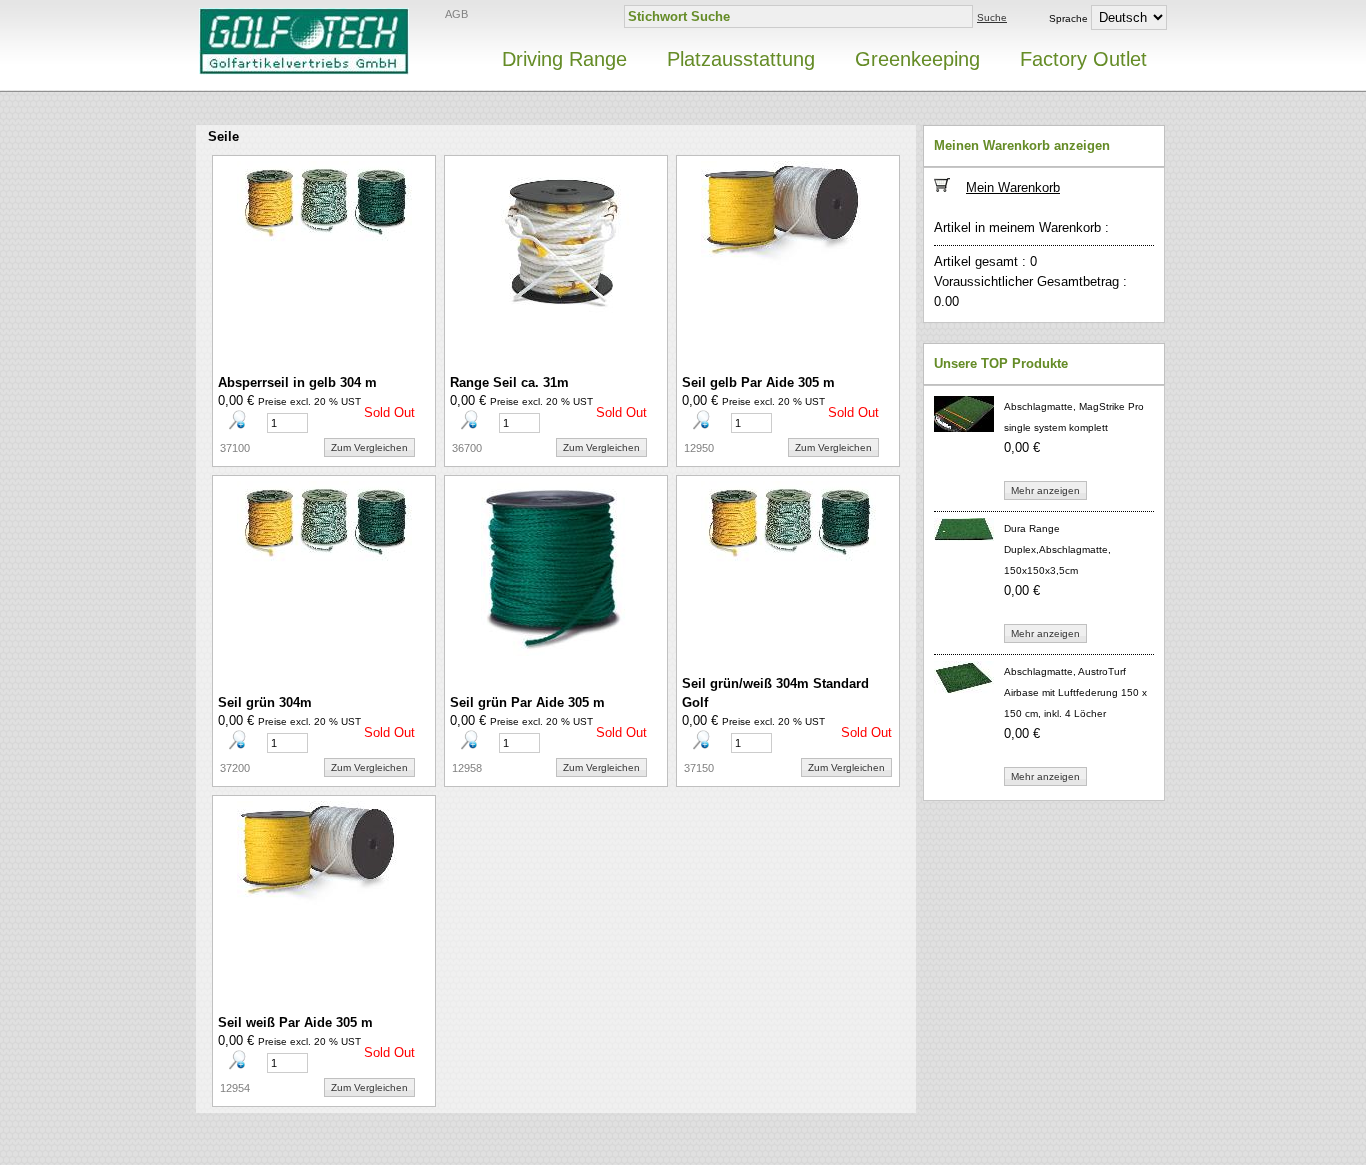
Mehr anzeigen (1045, 490)
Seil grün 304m (265, 702)
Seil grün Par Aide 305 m (527, 702)
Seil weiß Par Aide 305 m (295, 1022)
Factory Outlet (1083, 59)
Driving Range (564, 59)
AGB (456, 14)
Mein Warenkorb (1013, 187)
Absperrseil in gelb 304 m (297, 382)
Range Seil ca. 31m (509, 382)
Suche (992, 17)
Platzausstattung (741, 59)
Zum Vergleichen (369, 447)
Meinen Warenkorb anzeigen (1022, 145)
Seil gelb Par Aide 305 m (758, 382)
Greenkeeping (917, 59)
